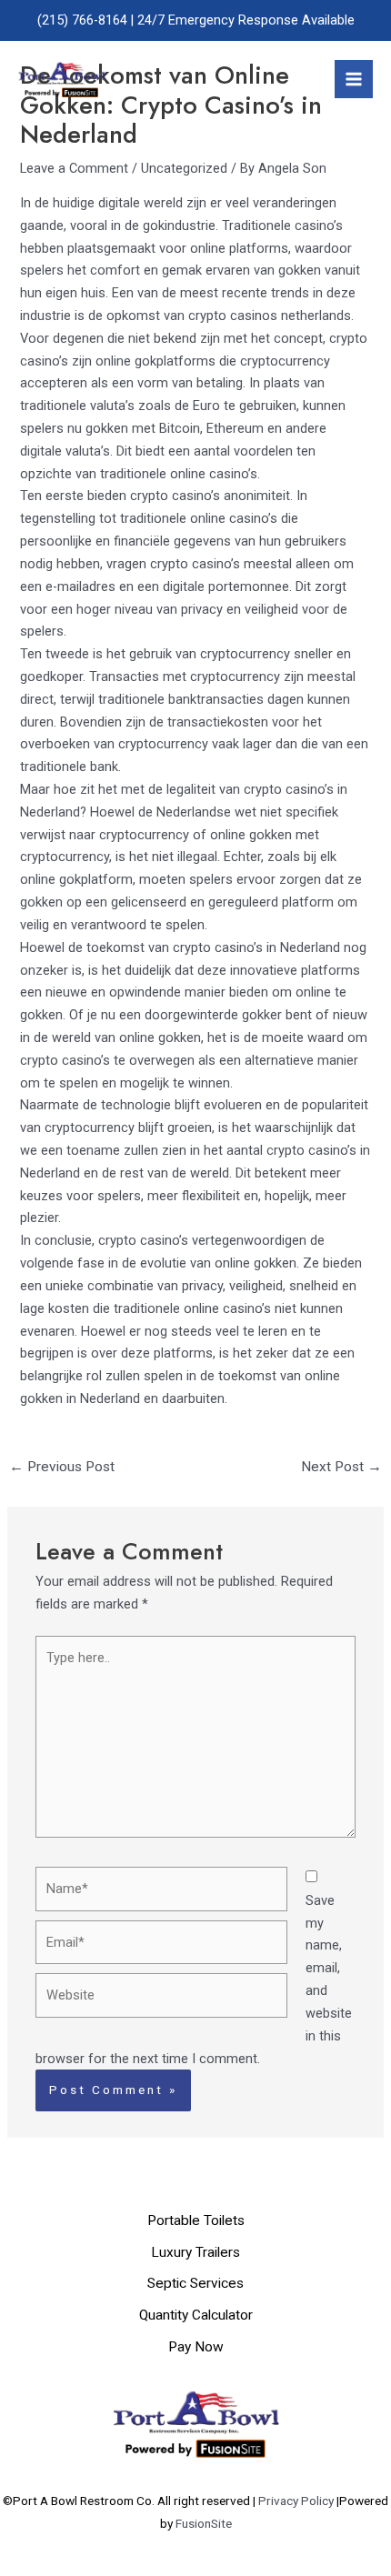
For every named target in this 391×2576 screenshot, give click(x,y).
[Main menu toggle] (354, 79)
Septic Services (195, 2283)
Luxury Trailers (195, 2252)
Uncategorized (184, 168)
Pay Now (196, 2347)
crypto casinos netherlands (270, 316)
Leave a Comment (74, 168)
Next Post (341, 1467)
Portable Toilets (196, 2220)
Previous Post (62, 1467)
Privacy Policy (297, 2501)
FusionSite (204, 2523)
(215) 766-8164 (82, 20)
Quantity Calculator (196, 2315)
